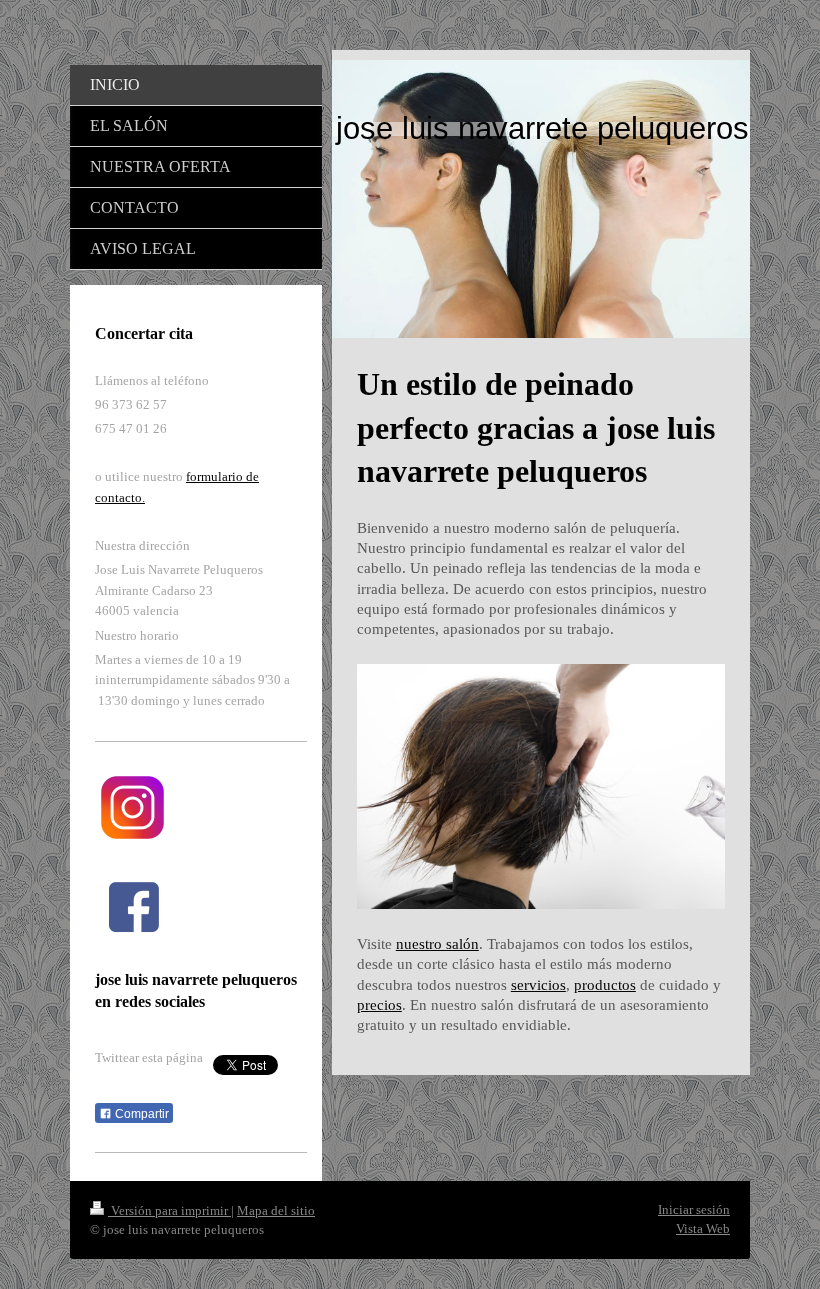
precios (379, 1005)
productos (605, 985)
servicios (538, 985)
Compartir (140, 1114)
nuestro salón (437, 944)
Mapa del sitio (276, 1210)
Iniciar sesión (694, 1209)
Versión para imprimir (169, 1210)
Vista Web (703, 1228)
